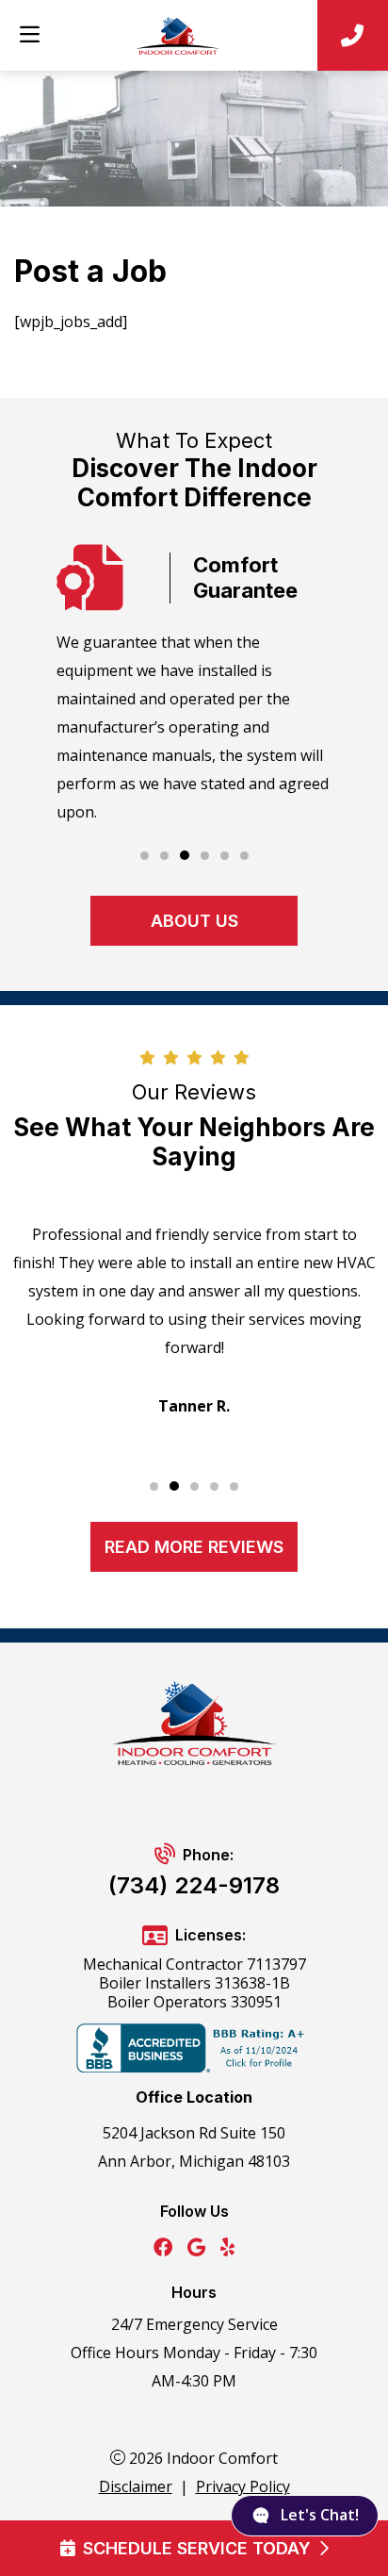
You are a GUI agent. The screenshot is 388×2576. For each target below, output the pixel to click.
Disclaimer (136, 2486)
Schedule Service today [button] (197, 2548)
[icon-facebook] (163, 2248)
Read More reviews (194, 1547)
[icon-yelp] (227, 2248)
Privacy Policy (243, 2486)
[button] (145, 856)
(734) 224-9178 (194, 1885)
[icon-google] (196, 2248)
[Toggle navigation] (29, 35)
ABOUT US (194, 921)
